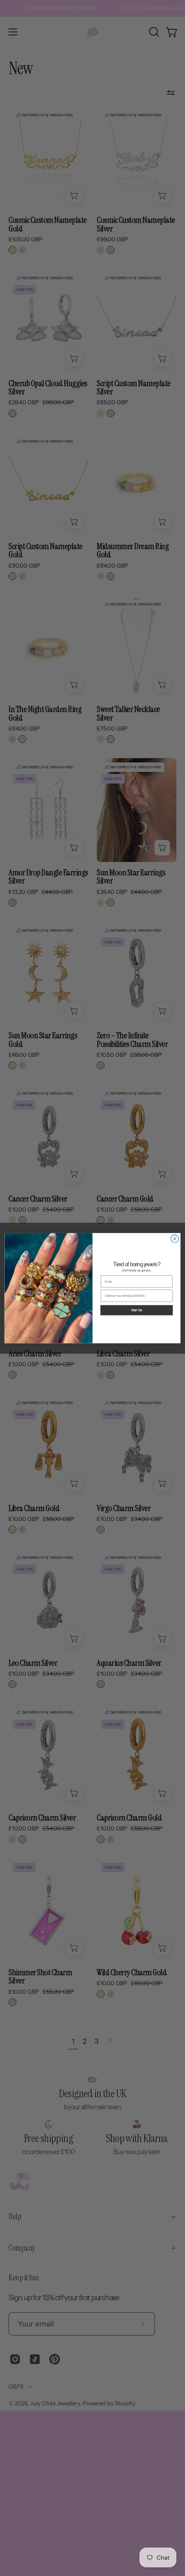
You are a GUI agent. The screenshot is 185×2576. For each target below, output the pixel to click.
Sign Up (137, 1310)
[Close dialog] (175, 1239)
